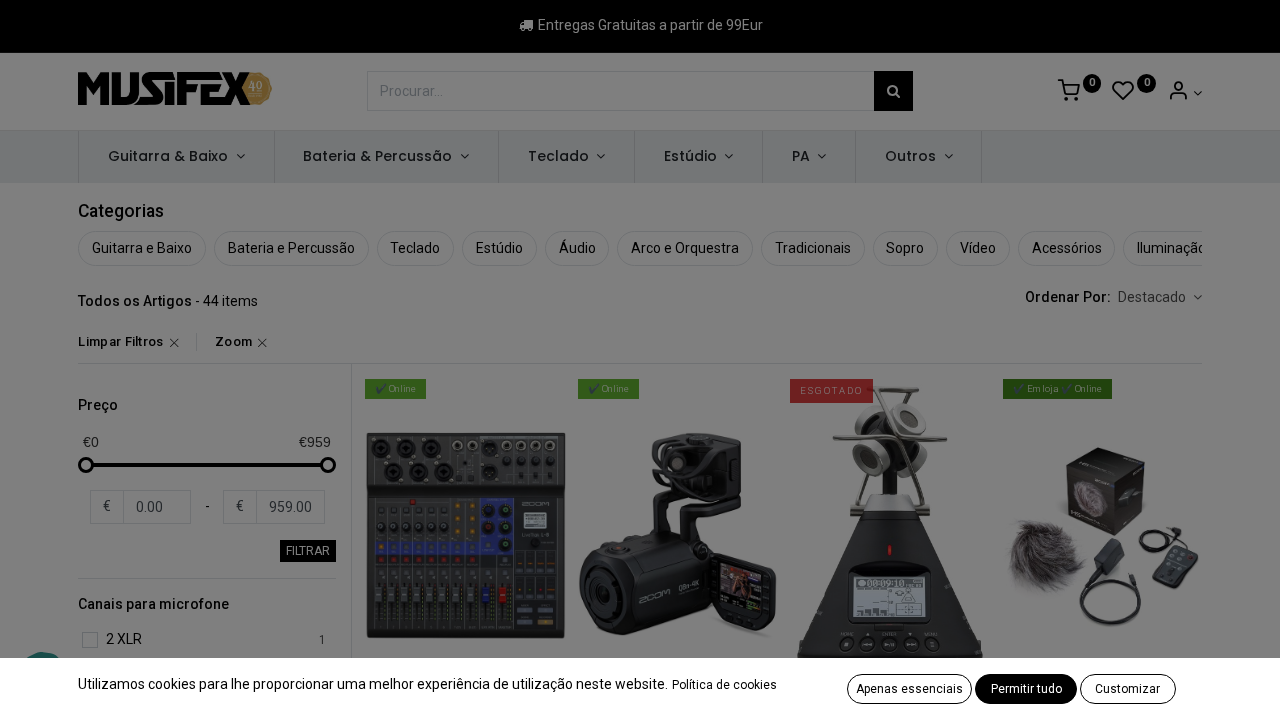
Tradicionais (813, 248)
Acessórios (1067, 248)
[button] (1160, 298)
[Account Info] (1184, 93)
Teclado (415, 248)
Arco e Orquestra (685, 248)
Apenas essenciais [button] (909, 689)
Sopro (905, 248)
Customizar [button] (1127, 689)
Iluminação (1171, 248)
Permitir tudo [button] (1026, 689)
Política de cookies (724, 685)
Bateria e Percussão (291, 248)
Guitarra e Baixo (142, 248)
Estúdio (499, 248)
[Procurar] (893, 91)
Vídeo (978, 248)
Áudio (577, 248)
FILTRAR (308, 551)
